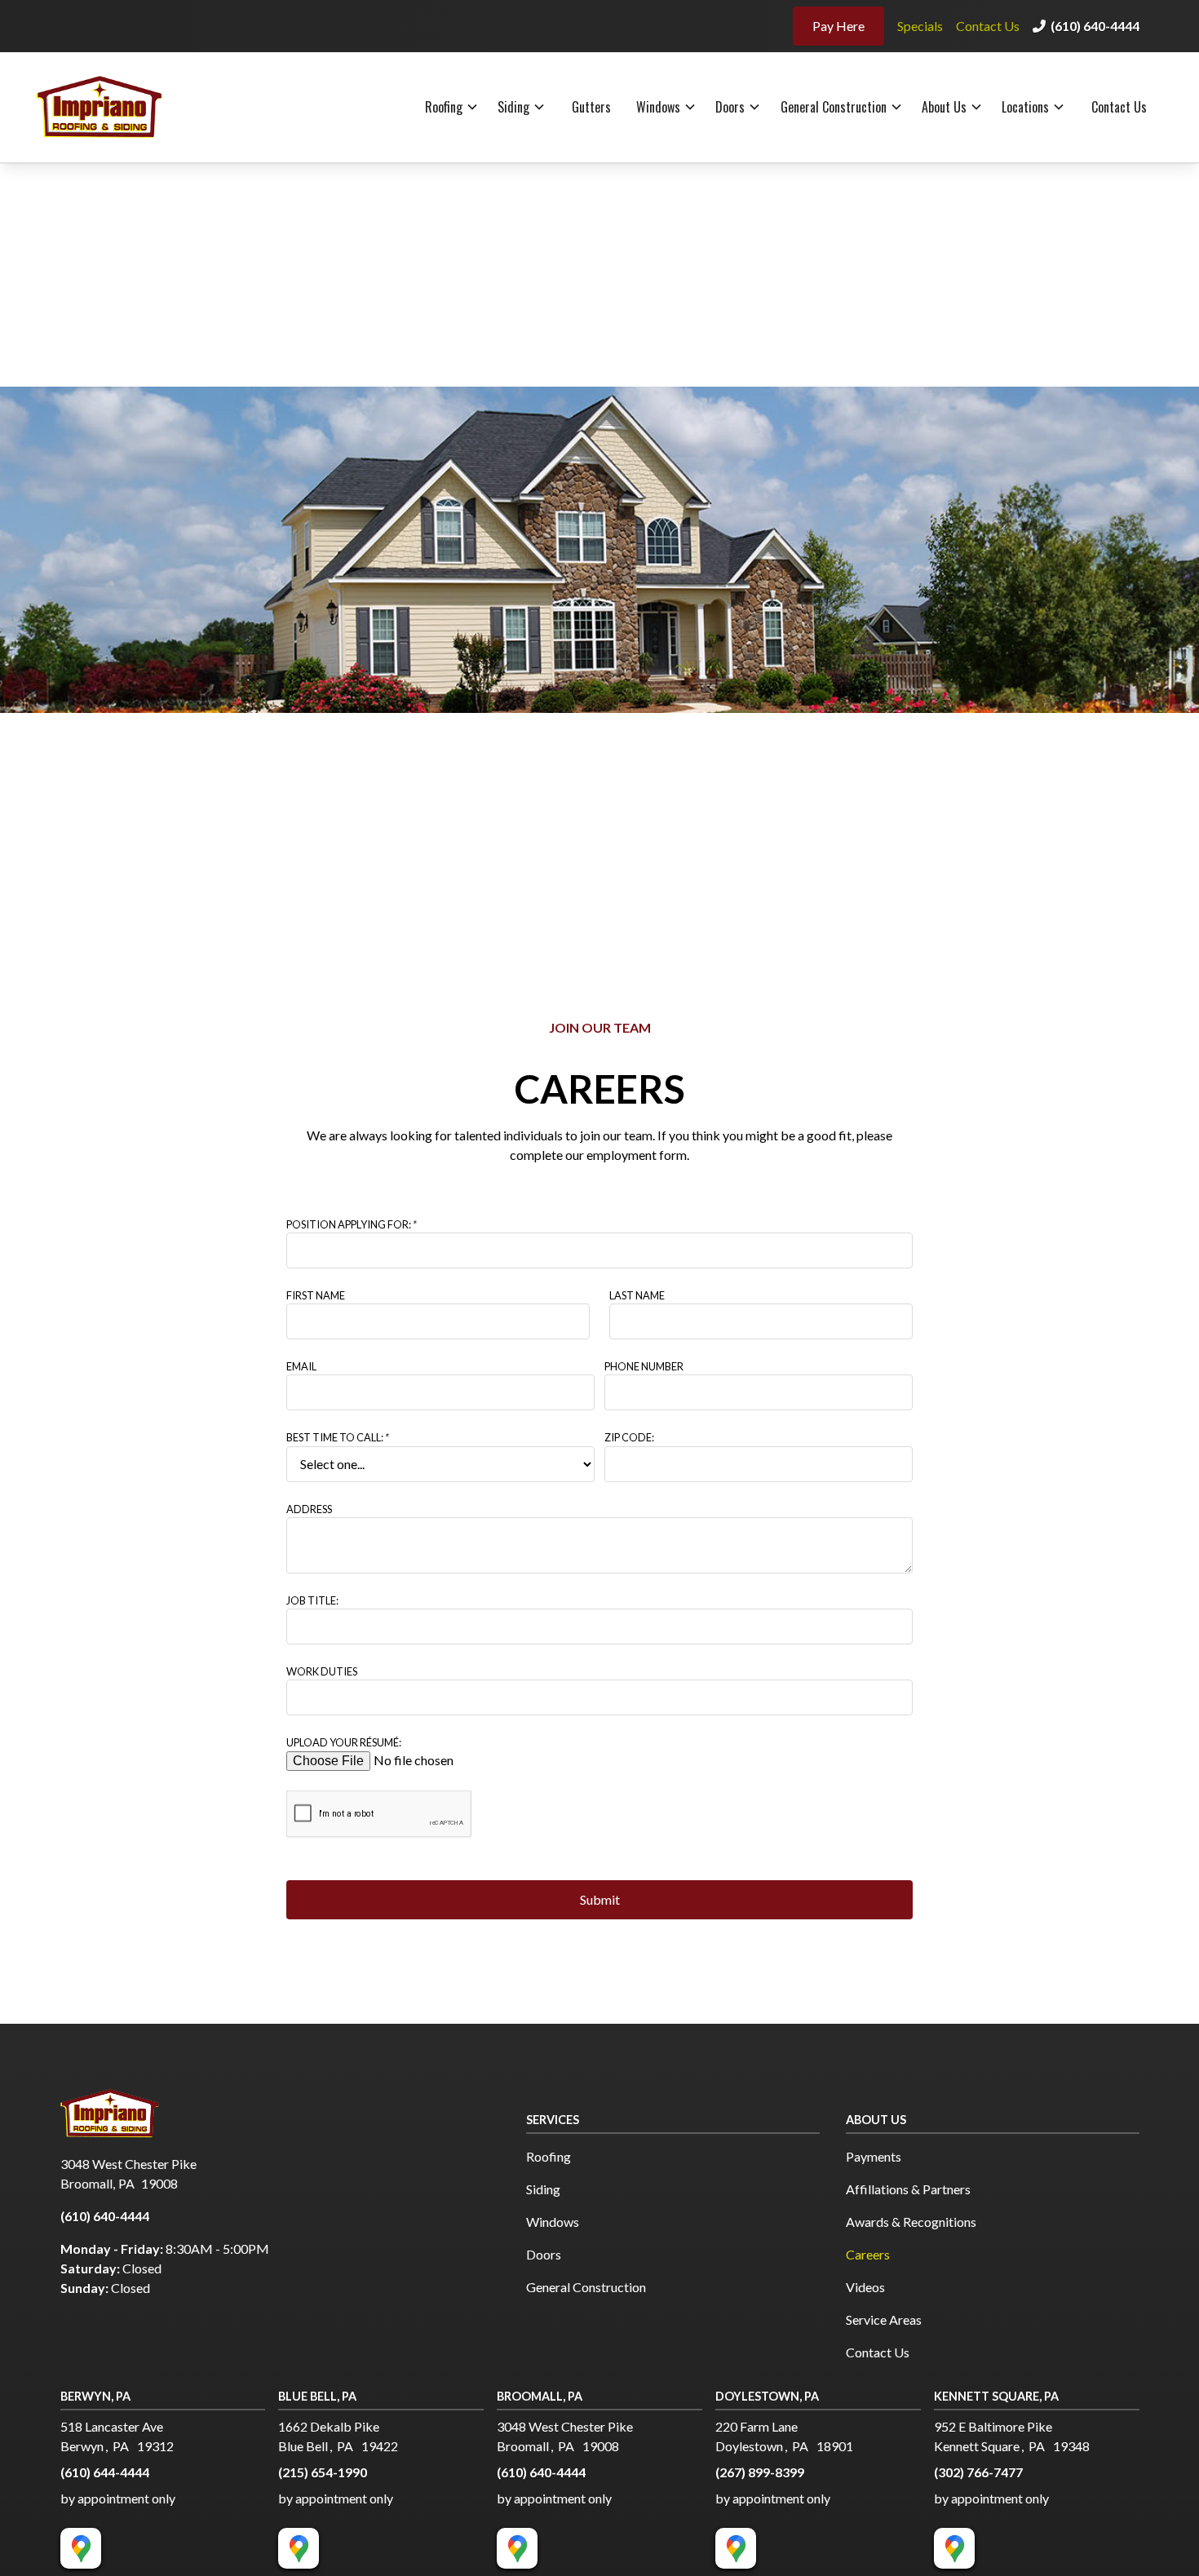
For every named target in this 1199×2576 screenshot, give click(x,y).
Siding (513, 107)
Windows (658, 107)
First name (316, 1295)
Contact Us (988, 26)
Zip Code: (629, 1437)
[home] (115, 107)
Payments (874, 2156)
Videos (865, 2287)
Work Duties (322, 1671)
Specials (920, 26)
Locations (1025, 107)
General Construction (834, 107)
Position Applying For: (352, 1224)
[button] (452, 107)
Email (301, 1366)
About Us (944, 107)
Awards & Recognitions (911, 2222)
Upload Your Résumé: (344, 1742)
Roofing (444, 107)
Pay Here (838, 26)
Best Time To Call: (338, 1437)
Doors (730, 107)
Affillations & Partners (908, 2189)
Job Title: (312, 1600)
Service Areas (884, 2319)
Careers (868, 2254)
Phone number (644, 1366)
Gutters (591, 107)
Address (309, 1509)
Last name (637, 1295)
